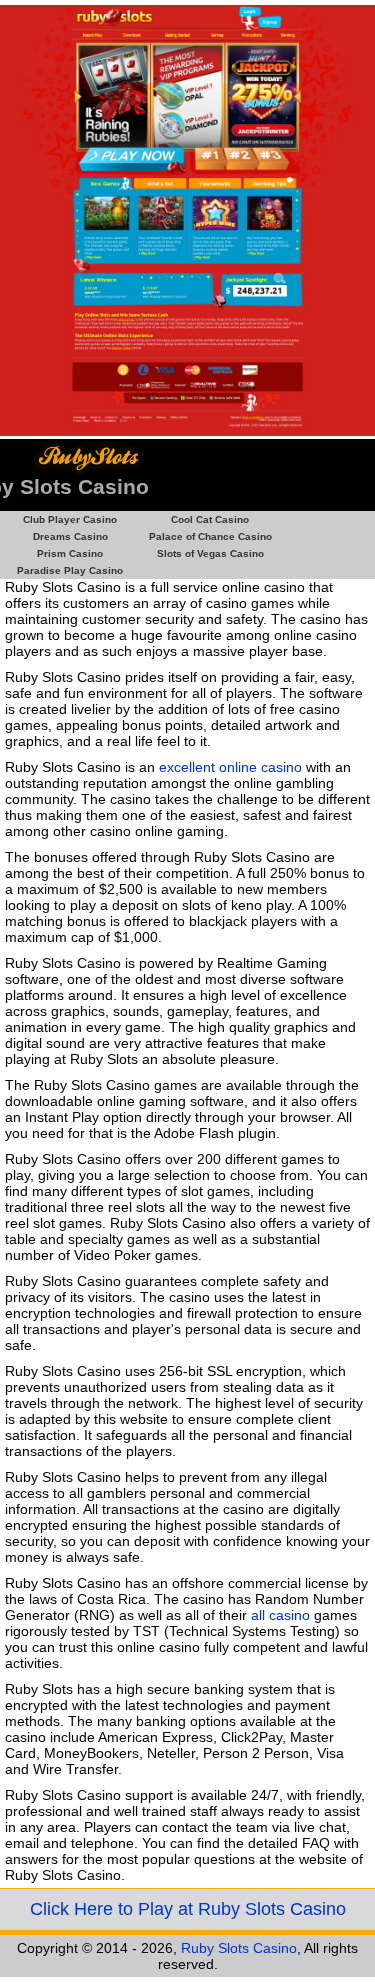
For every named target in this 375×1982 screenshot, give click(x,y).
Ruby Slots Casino (239, 1948)
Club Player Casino (70, 519)
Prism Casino (70, 553)
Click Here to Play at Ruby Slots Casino (188, 1909)
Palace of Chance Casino (210, 536)
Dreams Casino (70, 536)
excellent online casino (230, 767)
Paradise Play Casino (70, 570)
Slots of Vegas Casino (210, 553)
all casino (280, 1615)
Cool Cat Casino (210, 519)
